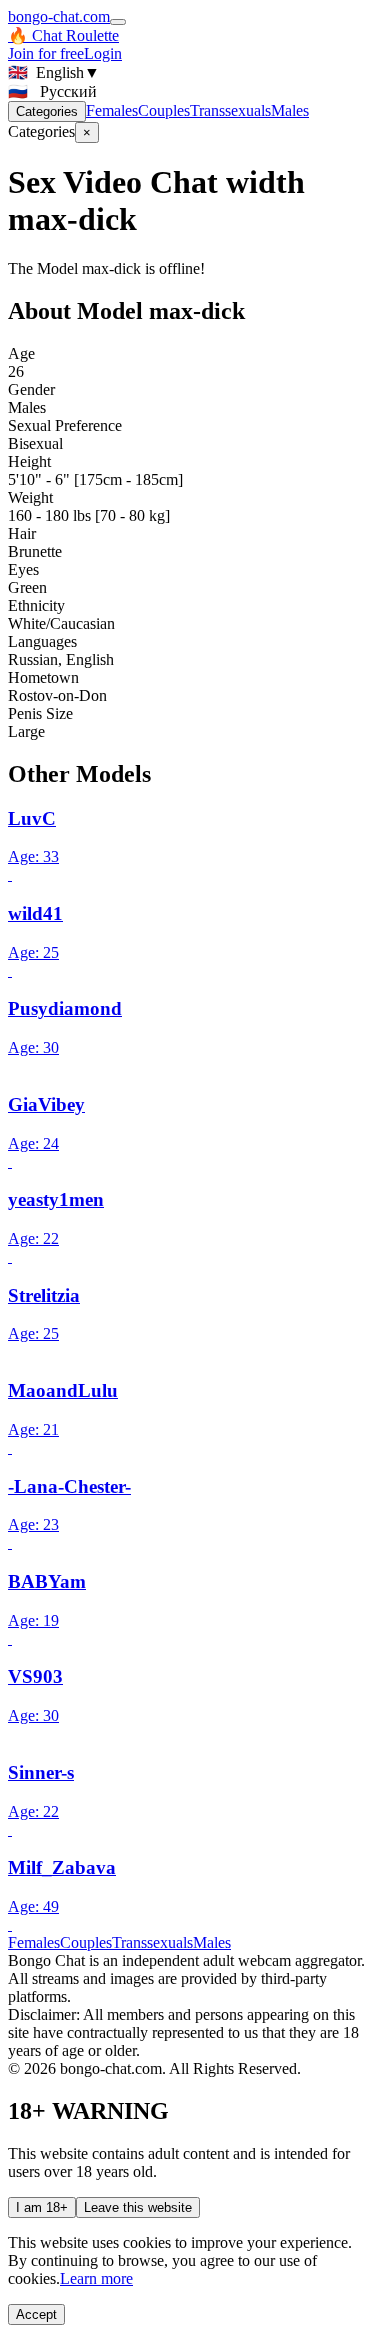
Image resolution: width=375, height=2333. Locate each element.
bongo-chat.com (59, 16)
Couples (164, 110)
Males (290, 110)
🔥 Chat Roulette (63, 35)
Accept (36, 2314)
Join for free (46, 53)
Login (103, 53)
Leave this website (138, 2207)
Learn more (96, 2278)
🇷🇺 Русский (52, 91)
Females (112, 110)
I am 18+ (42, 2207)
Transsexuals (230, 110)
